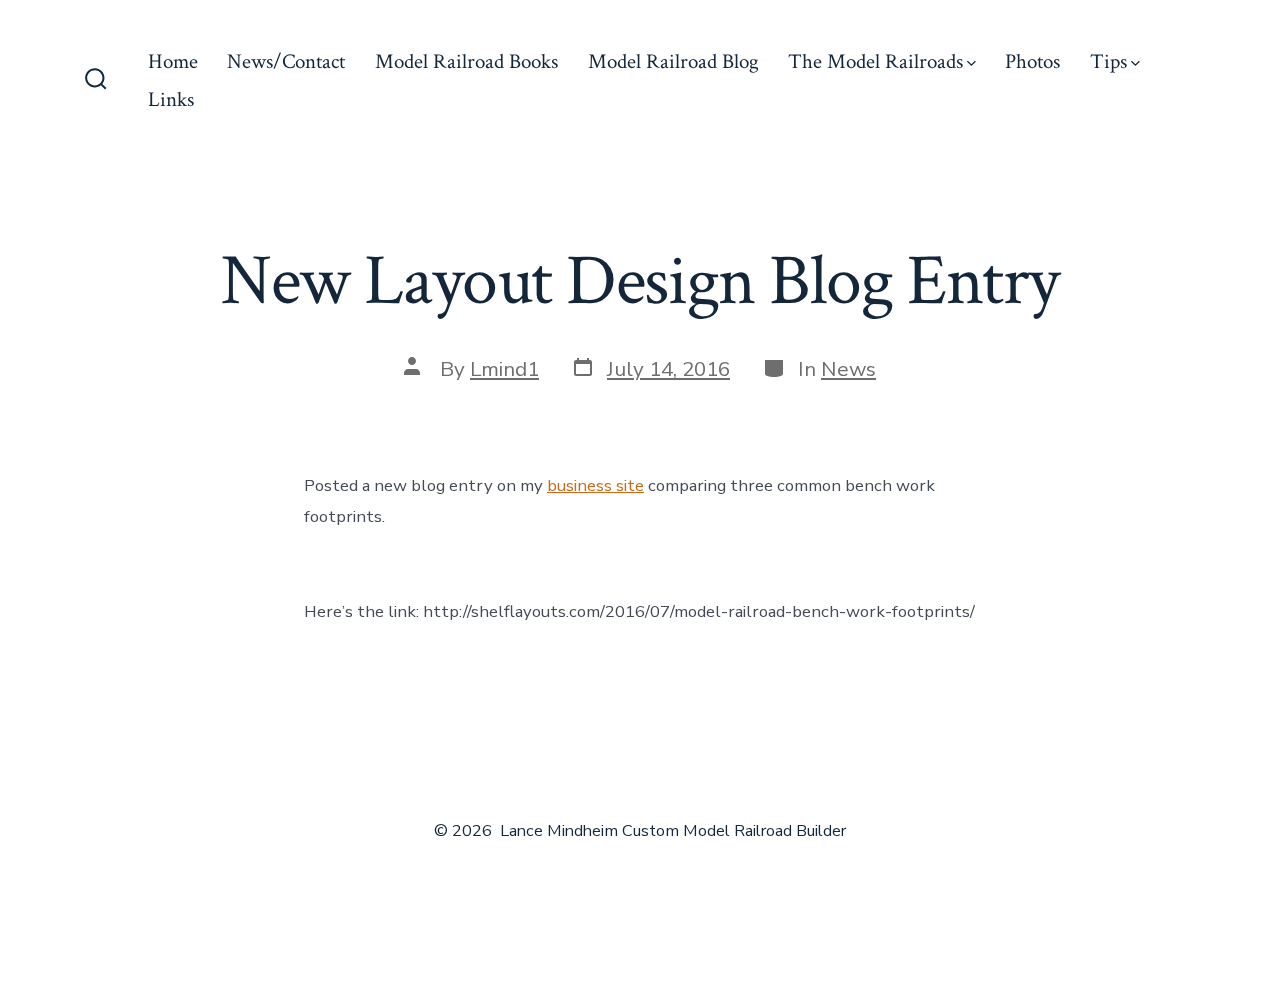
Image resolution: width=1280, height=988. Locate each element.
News (848, 369)
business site (595, 485)
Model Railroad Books (466, 61)
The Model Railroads (875, 61)
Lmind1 (504, 369)
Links (171, 99)
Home (173, 61)
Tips (1108, 61)
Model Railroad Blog (673, 61)
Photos (1032, 61)
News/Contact (286, 61)
